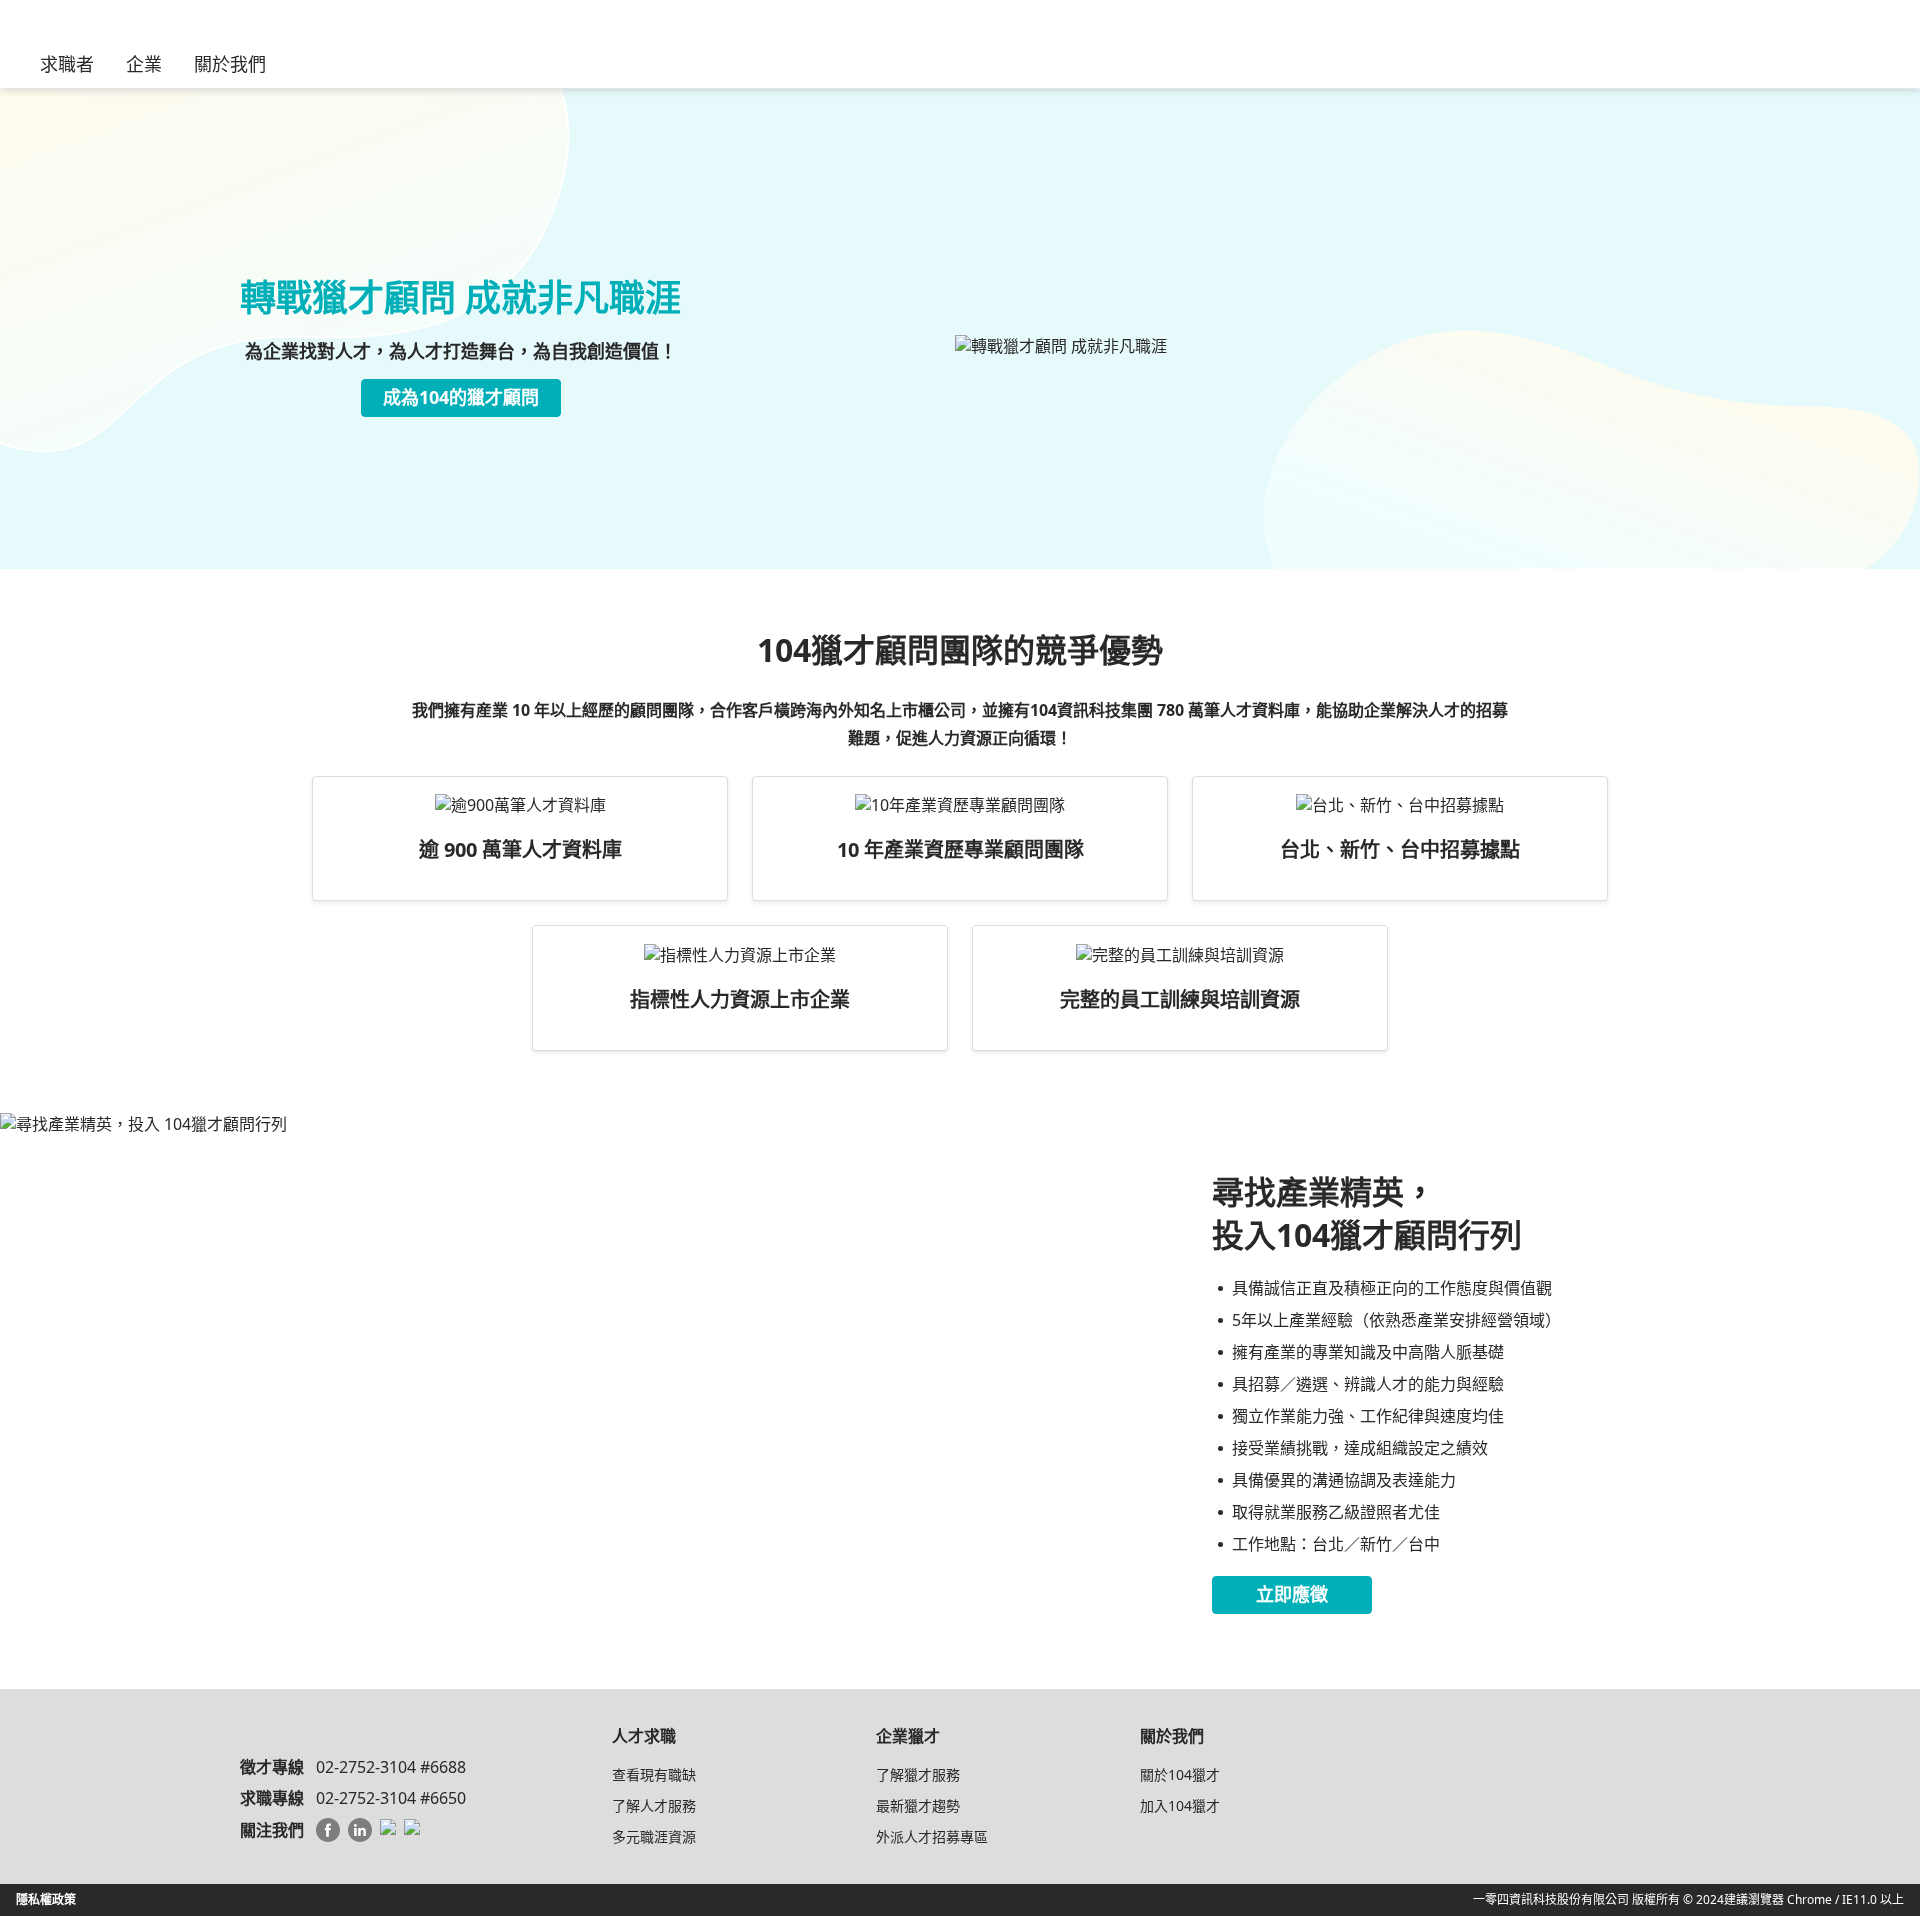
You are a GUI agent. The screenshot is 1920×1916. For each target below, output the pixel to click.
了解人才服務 (654, 1805)
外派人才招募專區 (932, 1836)
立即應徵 (1292, 1594)
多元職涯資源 (654, 1836)
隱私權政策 (46, 1899)
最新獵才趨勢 (918, 1805)
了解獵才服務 (918, 1774)
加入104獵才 (1180, 1805)
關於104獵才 (1180, 1774)
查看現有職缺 (654, 1774)
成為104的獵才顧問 (461, 397)
